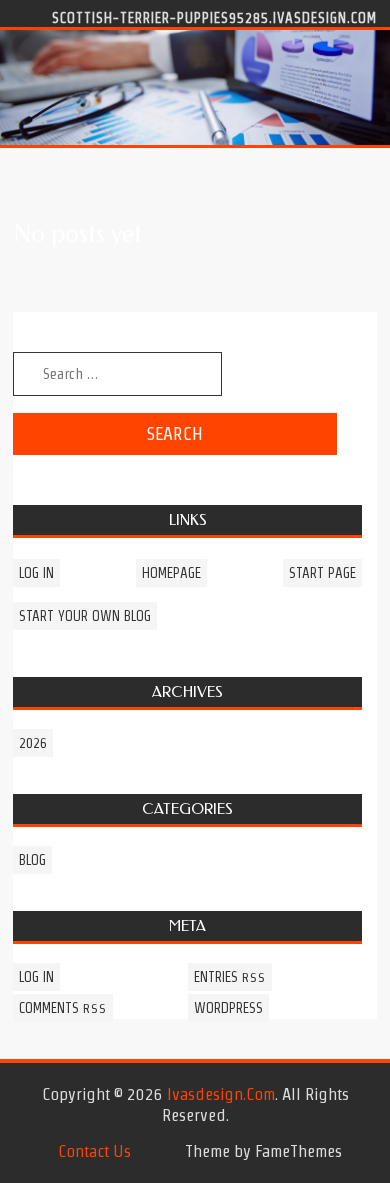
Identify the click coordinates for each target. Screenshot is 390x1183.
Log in (36, 573)
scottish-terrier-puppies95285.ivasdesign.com (214, 17)
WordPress (228, 1008)
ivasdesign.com (221, 1094)
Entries (230, 977)
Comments (63, 1008)
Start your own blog (85, 616)
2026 (33, 743)
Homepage (171, 573)
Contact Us (94, 1151)
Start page (322, 573)
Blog (32, 860)
